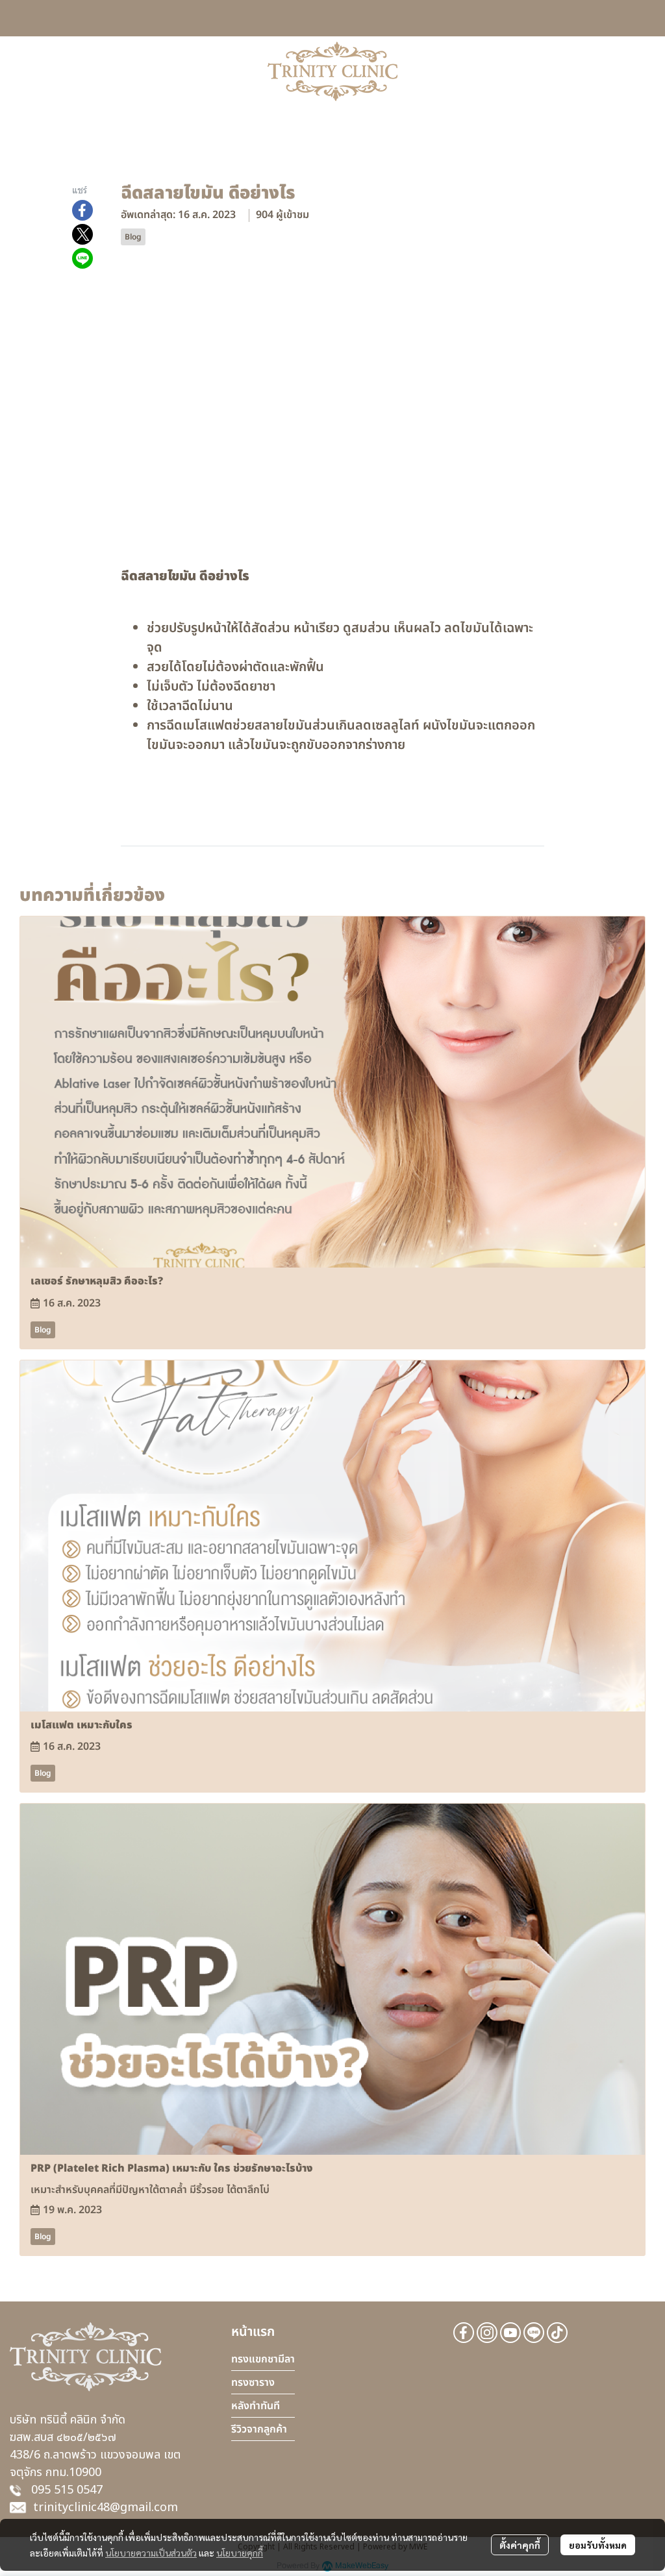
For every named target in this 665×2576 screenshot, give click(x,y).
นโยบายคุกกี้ (240, 2553)
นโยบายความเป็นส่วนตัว (151, 2553)
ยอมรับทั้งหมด (598, 2545)
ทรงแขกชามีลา (263, 2359)
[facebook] (464, 2333)
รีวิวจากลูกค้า (259, 2429)
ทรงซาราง (253, 2383)
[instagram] (487, 2333)
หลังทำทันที (256, 2406)
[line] (534, 2333)
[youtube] (510, 2333)
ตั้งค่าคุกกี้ (520, 2545)
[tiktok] (557, 2333)
